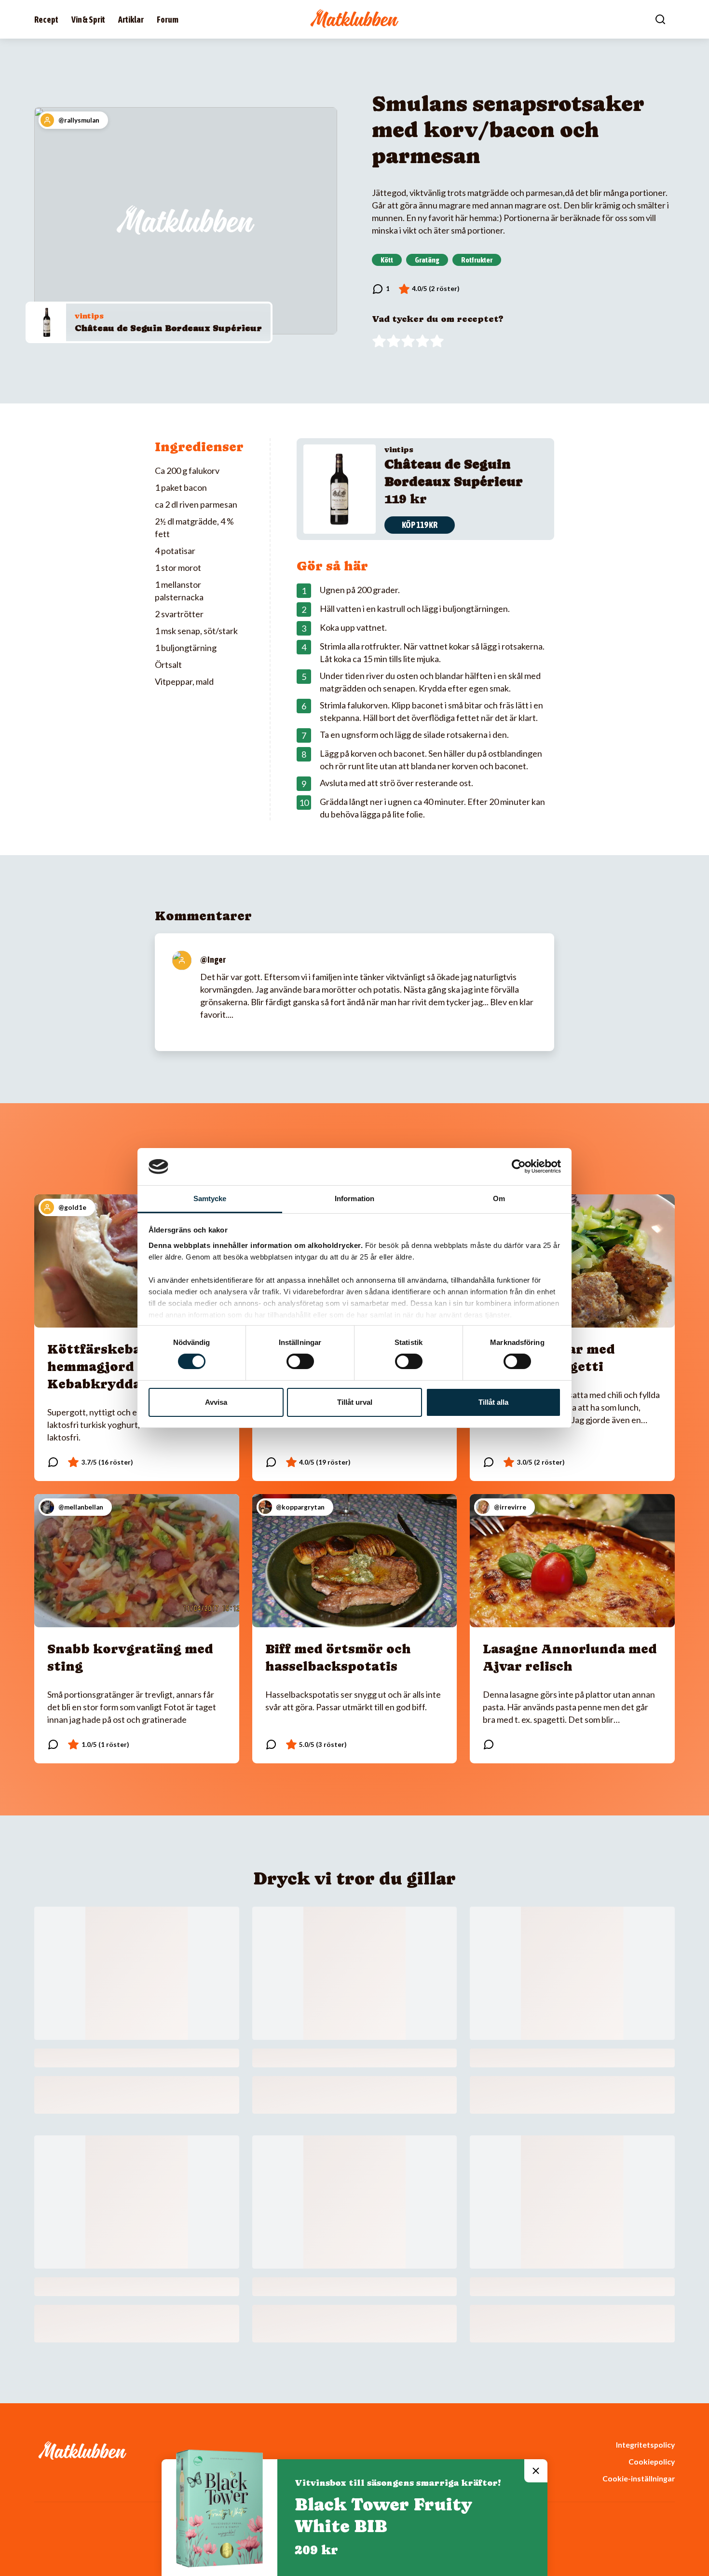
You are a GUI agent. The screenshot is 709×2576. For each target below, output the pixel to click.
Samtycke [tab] (210, 1198)
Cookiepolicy (652, 2461)
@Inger (213, 960)
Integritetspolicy (645, 2444)
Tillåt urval (355, 1402)
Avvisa (216, 1402)
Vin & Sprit (88, 20)
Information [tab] (354, 1198)
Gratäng (427, 260)
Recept (46, 20)
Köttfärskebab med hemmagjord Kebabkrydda (114, 1366)
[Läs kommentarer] (381, 289)
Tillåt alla (493, 1402)
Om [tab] (499, 1198)
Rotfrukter (477, 260)
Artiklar (131, 20)
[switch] (300, 1361)
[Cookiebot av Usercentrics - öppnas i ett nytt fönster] (519, 1166)
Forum (168, 20)
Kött (387, 260)
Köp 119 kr (420, 525)
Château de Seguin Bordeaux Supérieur (168, 328)
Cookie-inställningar (639, 2478)
